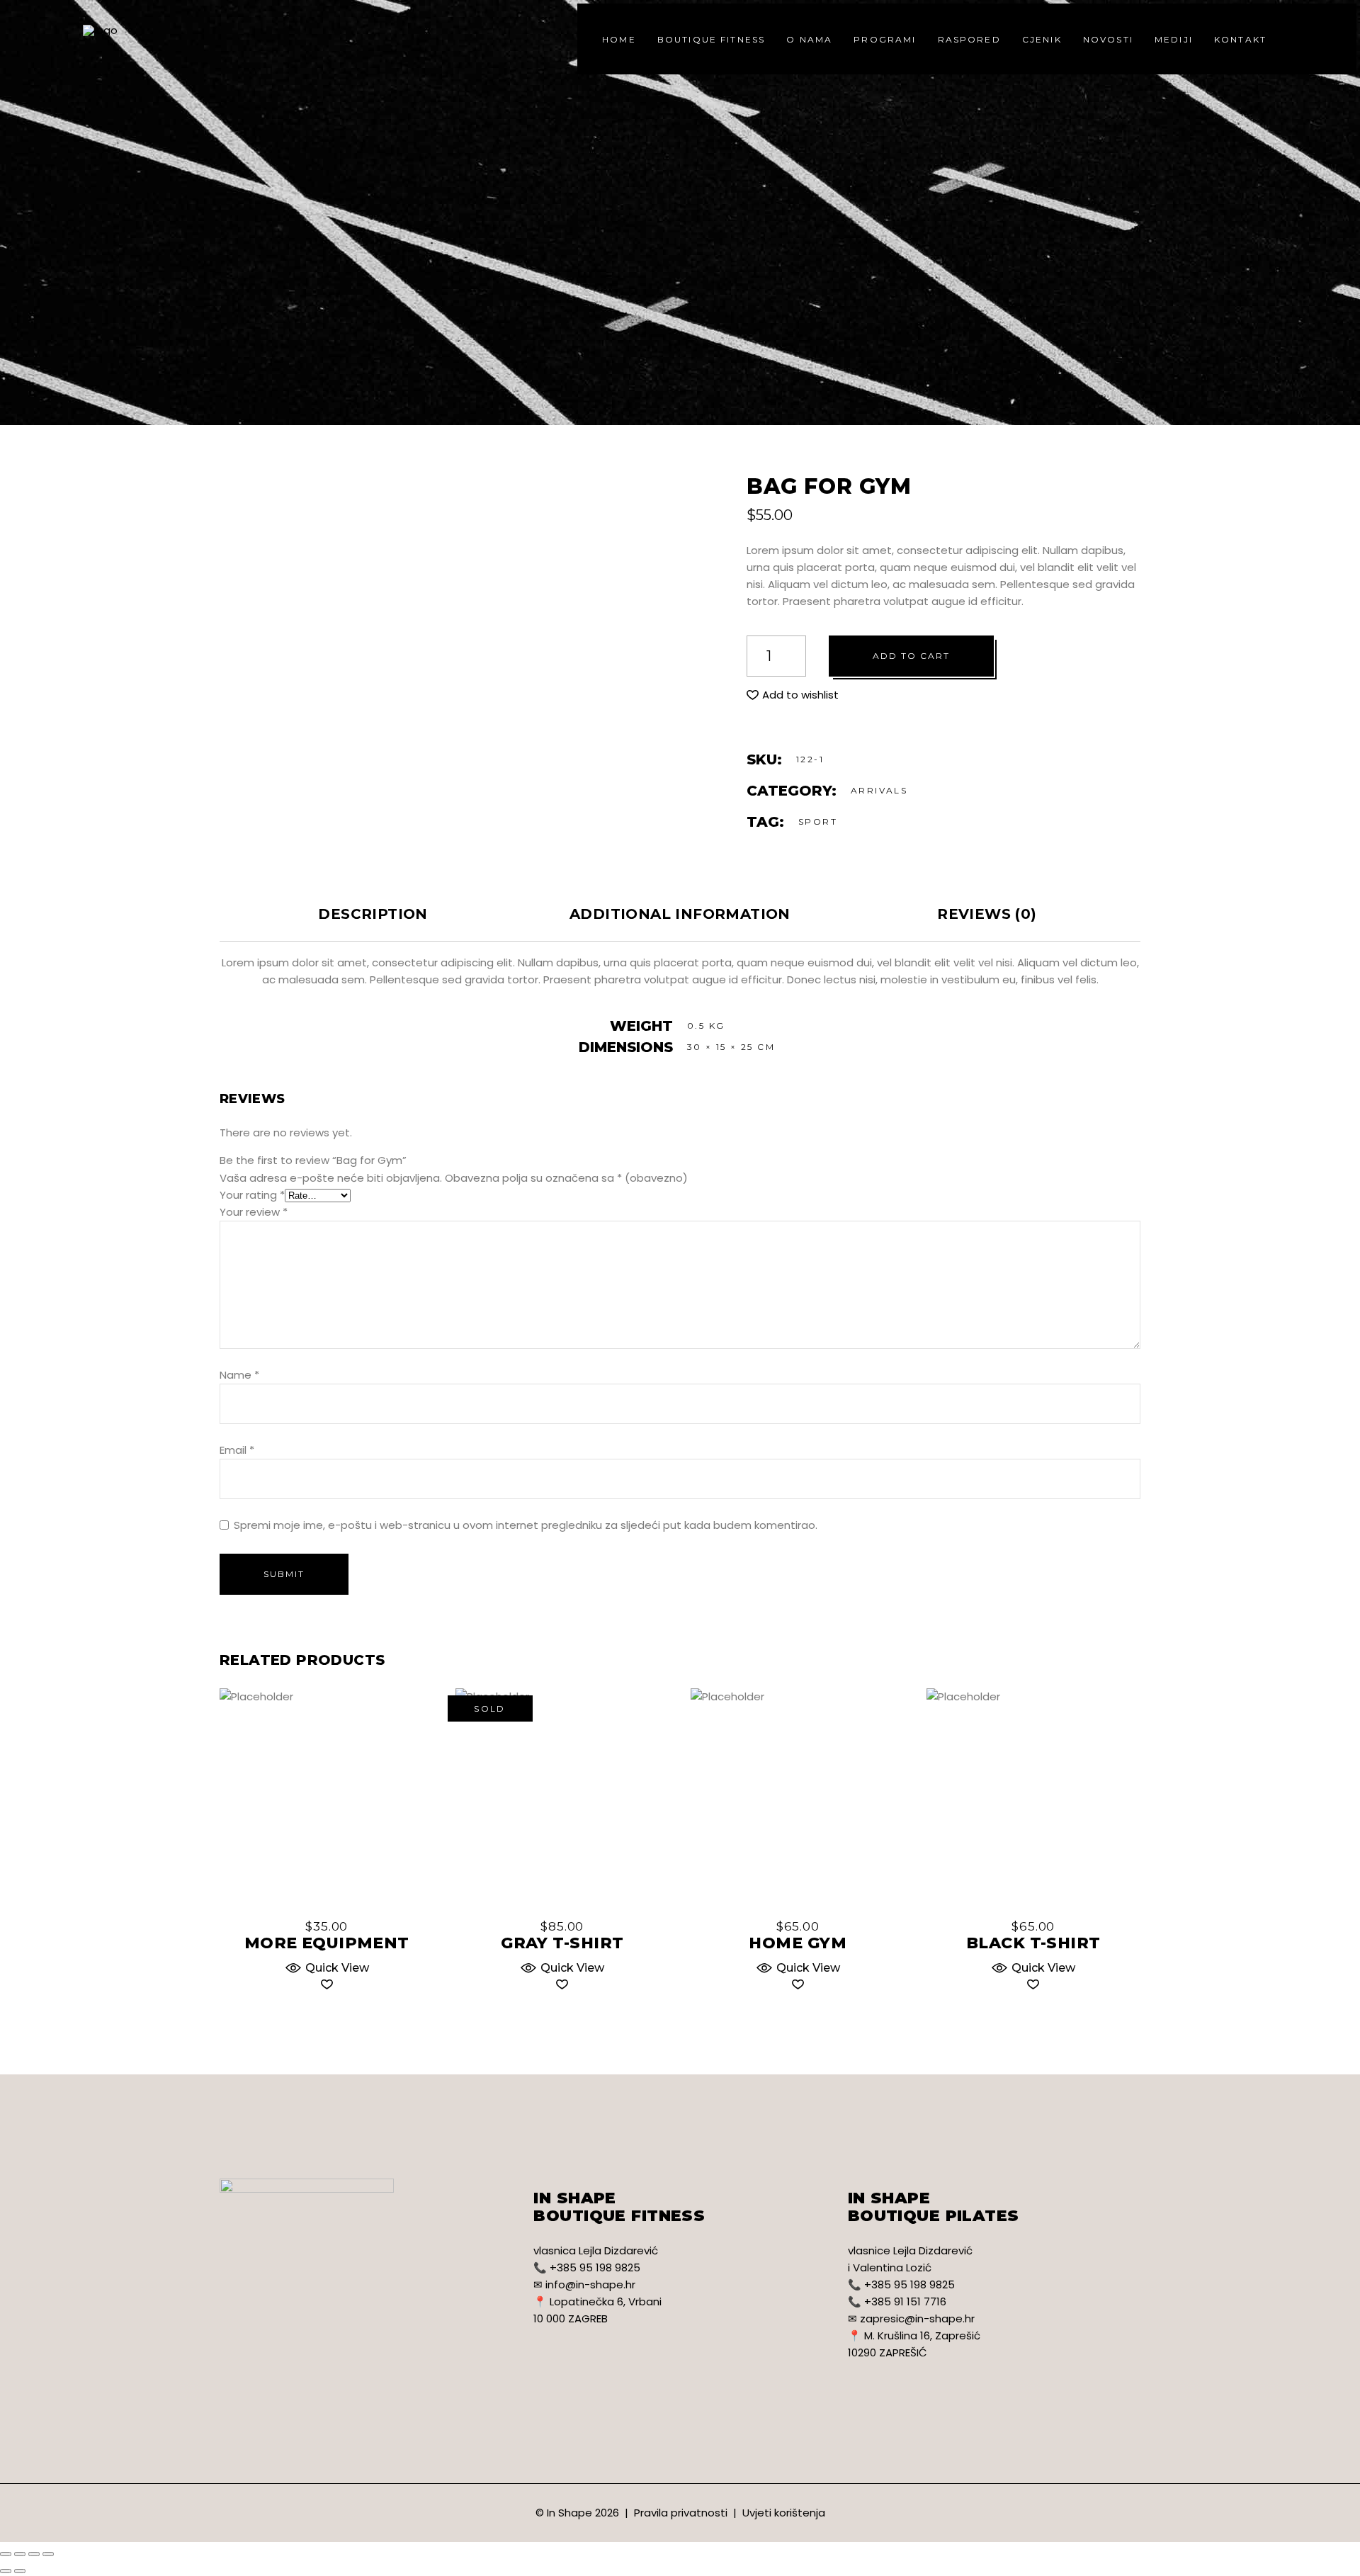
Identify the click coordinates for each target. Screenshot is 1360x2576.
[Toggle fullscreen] (34, 2554)
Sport (818, 821)
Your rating (252, 1195)
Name (239, 1375)
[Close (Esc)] (6, 2554)
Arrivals (879, 790)
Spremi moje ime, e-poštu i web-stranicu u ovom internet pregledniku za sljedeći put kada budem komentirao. (526, 1525)
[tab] (373, 914)
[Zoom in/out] (48, 2554)
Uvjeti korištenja (784, 2513)
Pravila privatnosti (681, 2513)
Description (373, 914)
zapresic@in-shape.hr (917, 2318)
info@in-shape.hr (590, 2284)
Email (237, 1450)
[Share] (20, 2554)
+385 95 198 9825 (595, 2267)
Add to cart (911, 656)
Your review (254, 1212)
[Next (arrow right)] (20, 2571)
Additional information (680, 914)
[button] (793, 695)
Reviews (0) (987, 914)
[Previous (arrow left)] (6, 2571)
